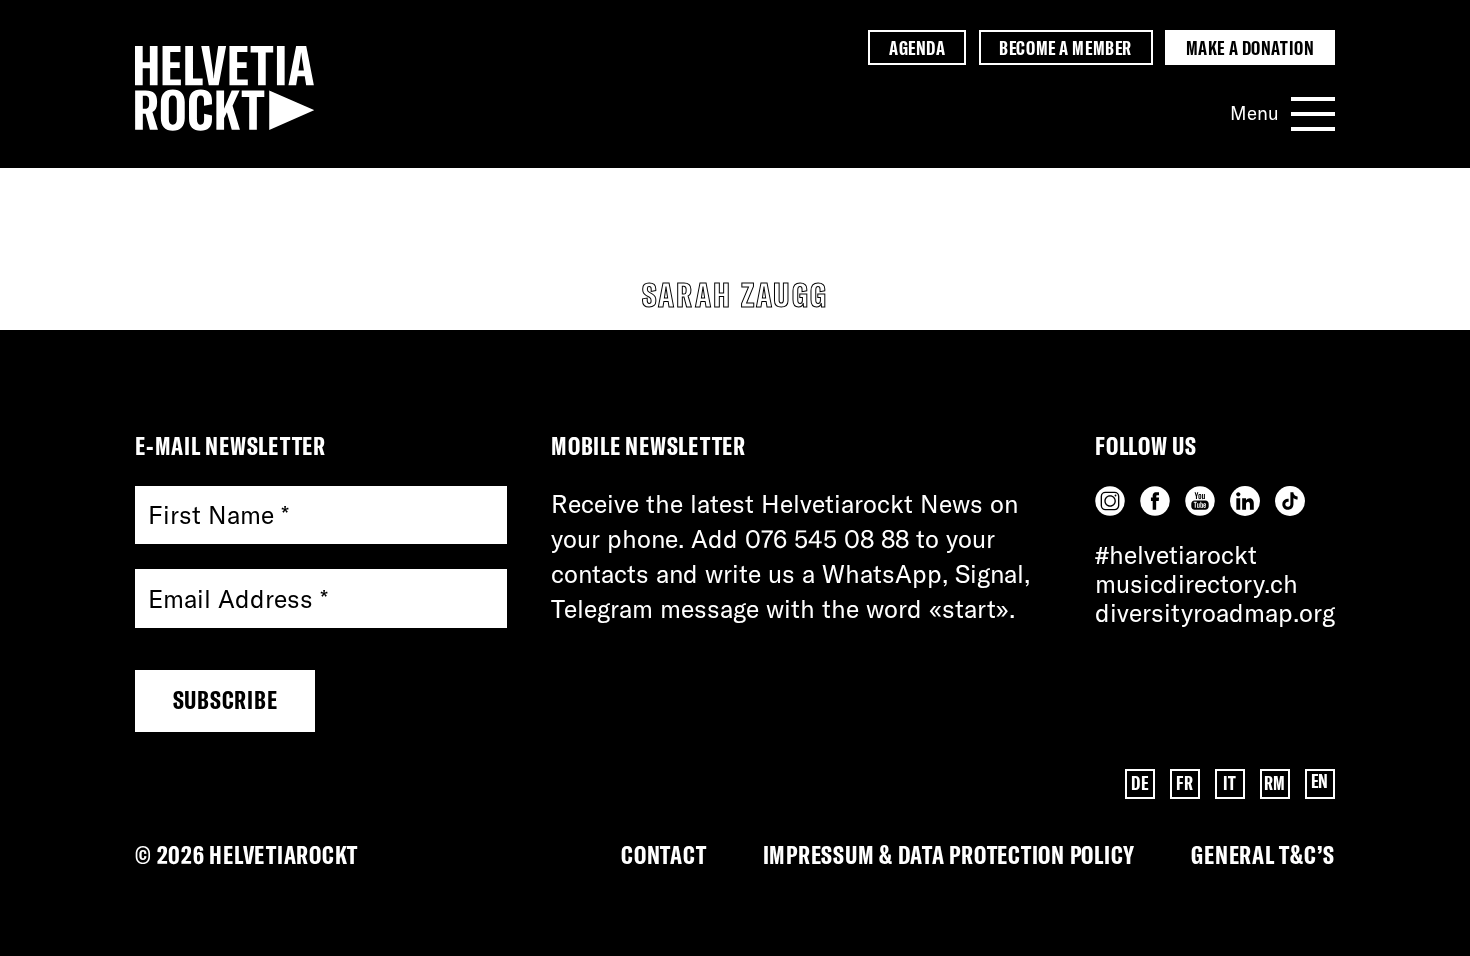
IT (1230, 783)
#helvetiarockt (1176, 554)
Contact (663, 854)
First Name (218, 515)
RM (1275, 783)
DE (1139, 783)
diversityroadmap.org (1215, 612)
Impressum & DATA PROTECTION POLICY (949, 854)
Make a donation (1250, 48)
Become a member (1065, 48)
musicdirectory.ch (1196, 583)
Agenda (917, 48)
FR (1184, 783)
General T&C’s (1263, 854)
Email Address (238, 598)
